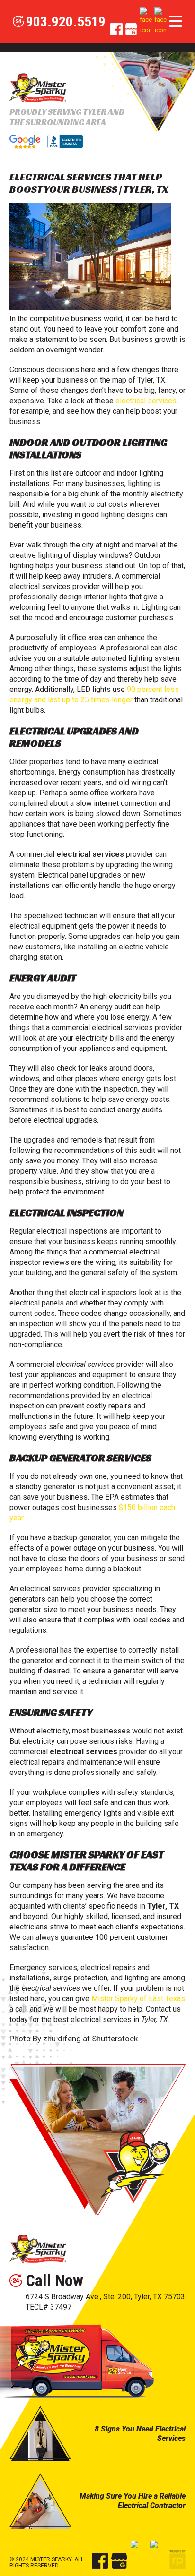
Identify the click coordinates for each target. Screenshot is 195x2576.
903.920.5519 (66, 22)
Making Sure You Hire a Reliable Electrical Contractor (133, 2501)
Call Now (54, 2280)
